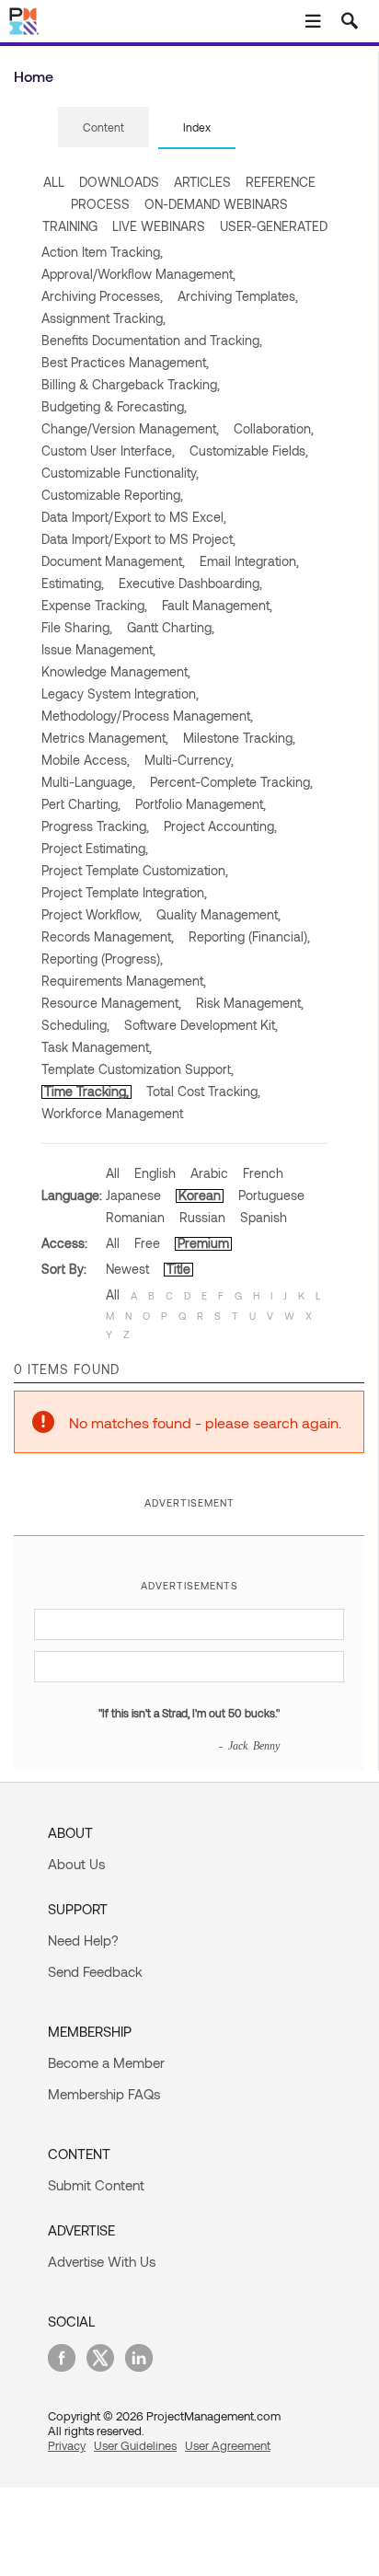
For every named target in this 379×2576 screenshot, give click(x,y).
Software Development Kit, (201, 1025)
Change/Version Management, (130, 428)
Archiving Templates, (238, 296)
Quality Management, (218, 914)
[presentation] (103, 127)
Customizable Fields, (249, 451)
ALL (54, 182)
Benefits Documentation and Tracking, (152, 340)
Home (34, 76)
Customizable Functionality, (120, 473)
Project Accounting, (220, 826)
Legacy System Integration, (120, 693)
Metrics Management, (105, 738)
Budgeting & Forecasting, (114, 406)
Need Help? (83, 1940)
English (155, 1173)
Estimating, (73, 583)
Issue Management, (98, 649)
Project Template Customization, (135, 870)
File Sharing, (77, 627)
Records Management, (108, 936)
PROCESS (100, 204)
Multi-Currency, (189, 760)
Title (178, 1269)
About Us (76, 1864)
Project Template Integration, (124, 892)
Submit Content (96, 2185)
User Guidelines (135, 2445)
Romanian (135, 1217)
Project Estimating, (95, 848)
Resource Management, (111, 1003)
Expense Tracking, (94, 605)
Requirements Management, (124, 981)
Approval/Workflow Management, (138, 274)
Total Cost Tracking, (203, 1091)
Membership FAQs (104, 2094)
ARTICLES (202, 182)
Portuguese (271, 1195)
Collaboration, (274, 428)
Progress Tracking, (95, 826)
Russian (202, 1217)
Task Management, (97, 1047)
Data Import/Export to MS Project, (138, 539)
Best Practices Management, (125, 362)
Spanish (264, 1217)
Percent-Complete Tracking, (231, 782)
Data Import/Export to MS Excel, (134, 517)
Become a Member (106, 2062)
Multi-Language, (88, 782)
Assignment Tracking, (103, 318)
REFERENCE (281, 182)
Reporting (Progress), (102, 959)
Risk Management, (250, 1003)
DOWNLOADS (119, 182)
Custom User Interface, (108, 451)
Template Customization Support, (138, 1069)
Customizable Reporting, (112, 495)
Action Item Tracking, (102, 252)
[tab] (103, 128)
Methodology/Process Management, (147, 716)
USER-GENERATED (274, 226)
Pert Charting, (81, 804)
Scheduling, (75, 1025)
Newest (127, 1269)
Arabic (209, 1173)
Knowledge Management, (116, 671)
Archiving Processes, (102, 296)
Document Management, (113, 561)
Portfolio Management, (201, 804)
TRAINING (70, 226)
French (263, 1173)
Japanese (133, 1195)
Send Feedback (95, 1971)
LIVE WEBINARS (159, 226)
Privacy (67, 2445)
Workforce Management (112, 1113)
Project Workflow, (92, 914)
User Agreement (228, 2445)
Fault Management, (217, 605)
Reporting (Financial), (249, 936)
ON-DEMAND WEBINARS (216, 204)
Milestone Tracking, (239, 738)
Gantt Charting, (171, 627)
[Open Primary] (313, 21)
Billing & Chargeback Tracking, (131, 384)
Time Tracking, (86, 1091)
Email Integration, (249, 561)
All (113, 1173)
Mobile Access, (86, 760)
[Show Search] (350, 21)
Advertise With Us (102, 2261)
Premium (203, 1243)
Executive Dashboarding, (190, 583)
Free (147, 1243)
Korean (200, 1195)
